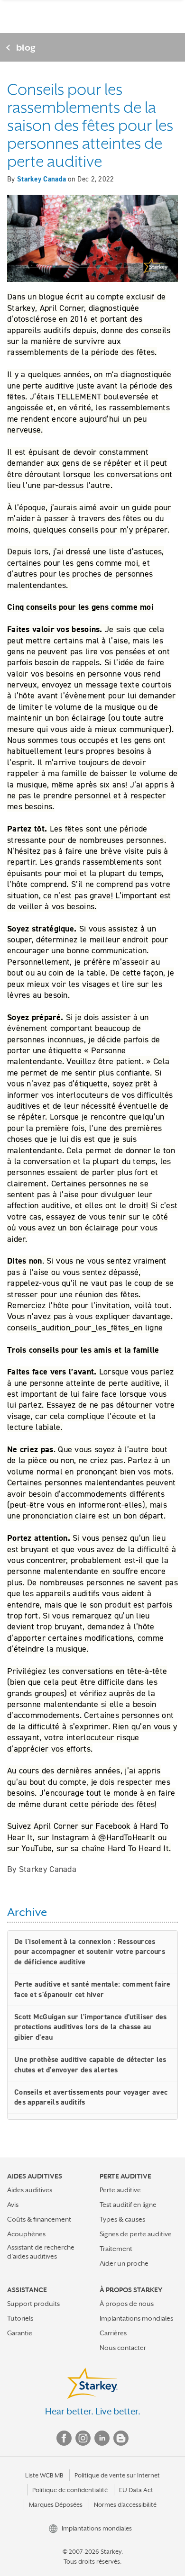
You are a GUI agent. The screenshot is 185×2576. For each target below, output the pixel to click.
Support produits (33, 2304)
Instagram (83, 2438)
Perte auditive (120, 2190)
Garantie (20, 2333)
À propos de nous (127, 2304)
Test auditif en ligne (128, 2205)
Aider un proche (124, 2263)
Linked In (102, 2438)
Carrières (113, 2333)
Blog (121, 2438)
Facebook (64, 2438)
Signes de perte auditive (136, 2234)
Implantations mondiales (136, 2318)
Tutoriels (20, 2318)
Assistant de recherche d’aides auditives (41, 2252)
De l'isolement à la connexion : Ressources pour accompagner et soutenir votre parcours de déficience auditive (90, 1952)
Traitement (116, 2249)
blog (26, 47)
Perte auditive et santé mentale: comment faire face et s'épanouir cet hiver (92, 1989)
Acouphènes (26, 2234)
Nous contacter (123, 2348)
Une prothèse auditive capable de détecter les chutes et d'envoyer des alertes (90, 2065)
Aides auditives (30, 2190)
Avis (13, 2205)
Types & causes (122, 2219)
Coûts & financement (39, 2219)
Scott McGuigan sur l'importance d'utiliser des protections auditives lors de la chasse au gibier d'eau (91, 2027)
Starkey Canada (42, 179)
